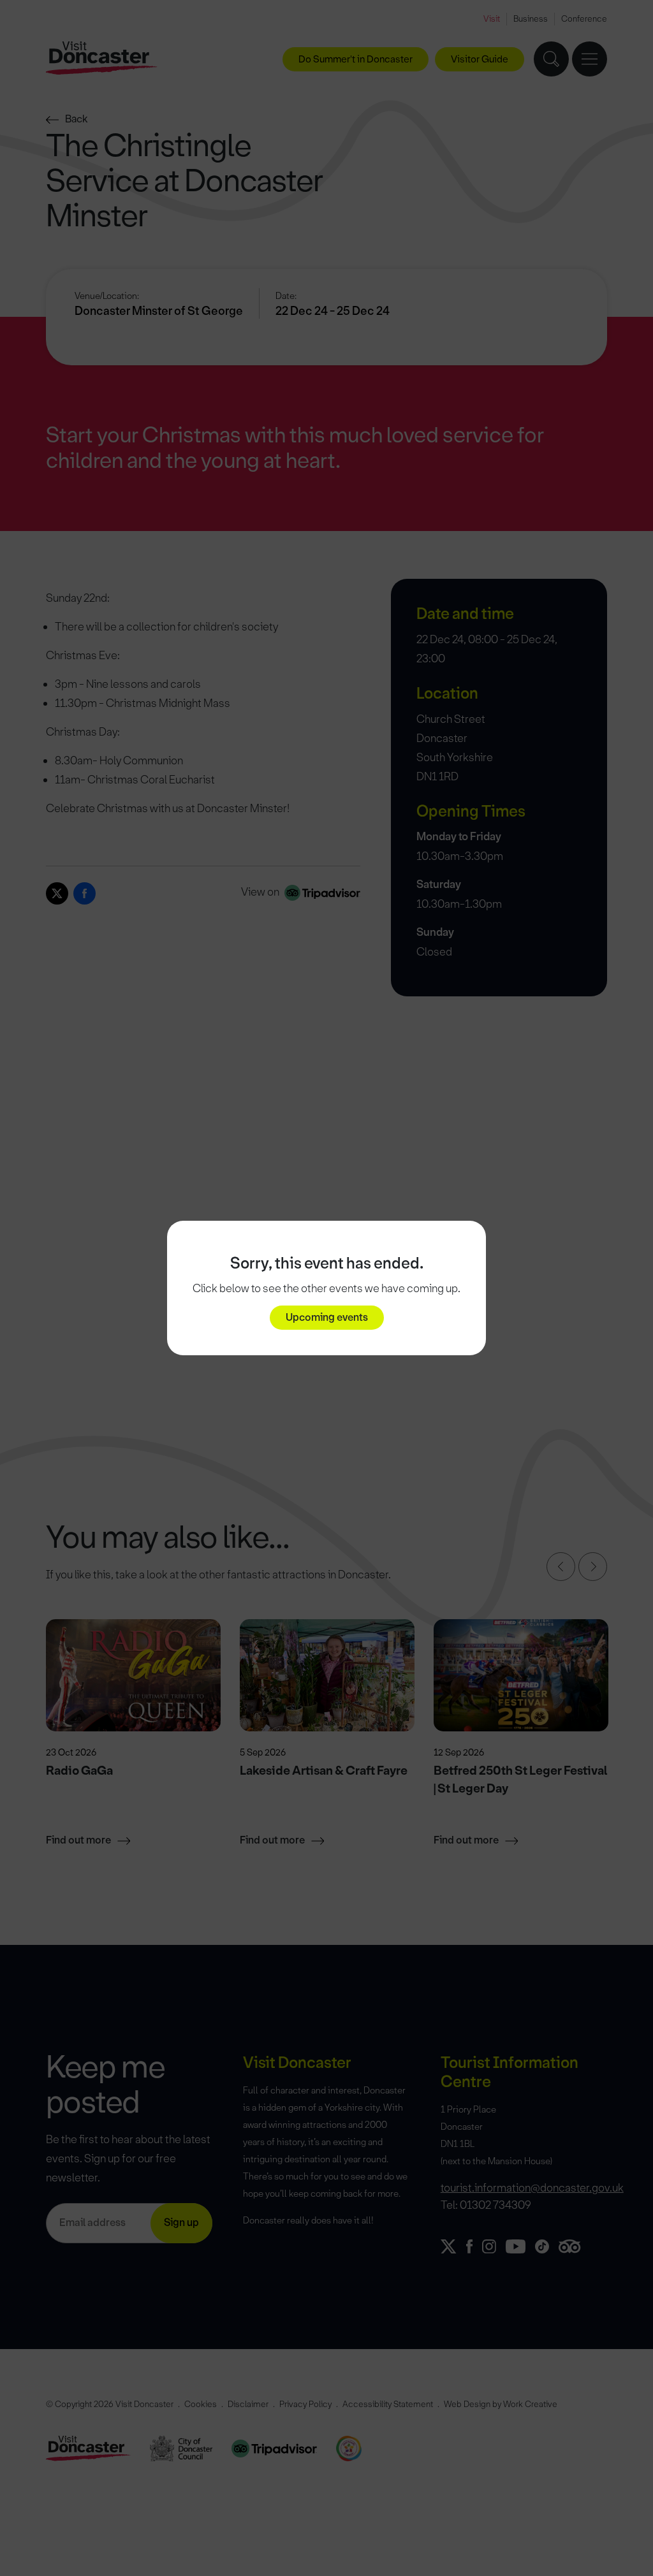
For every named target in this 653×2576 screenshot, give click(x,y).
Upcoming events (327, 1317)
